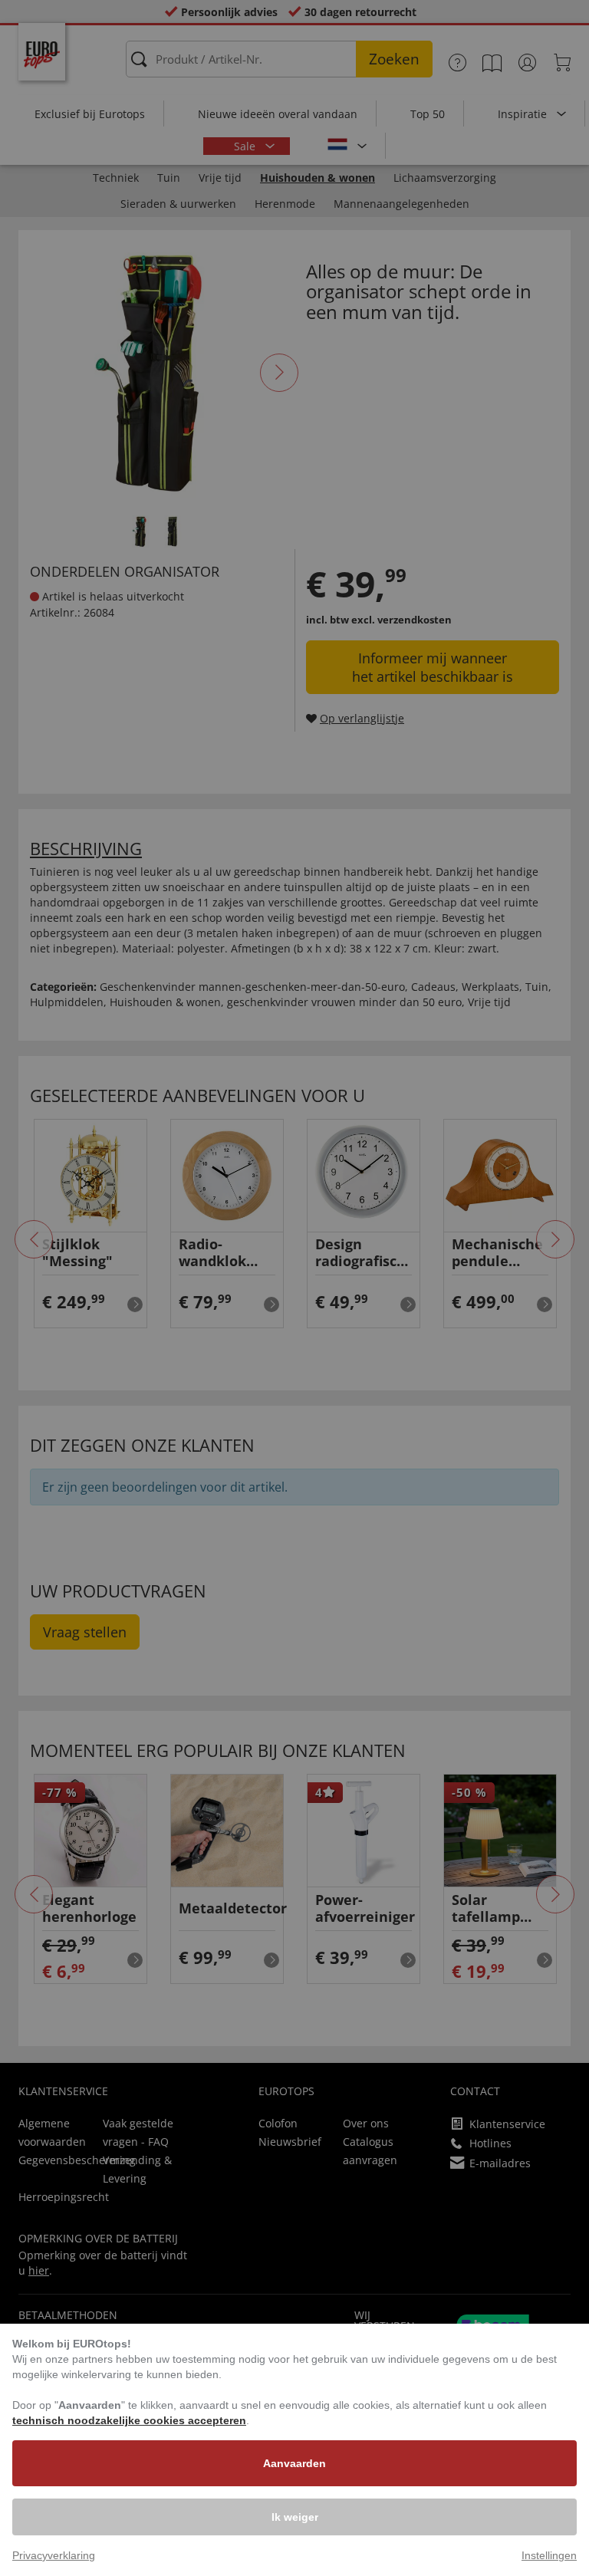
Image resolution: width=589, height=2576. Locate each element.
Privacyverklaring (54, 2555)
